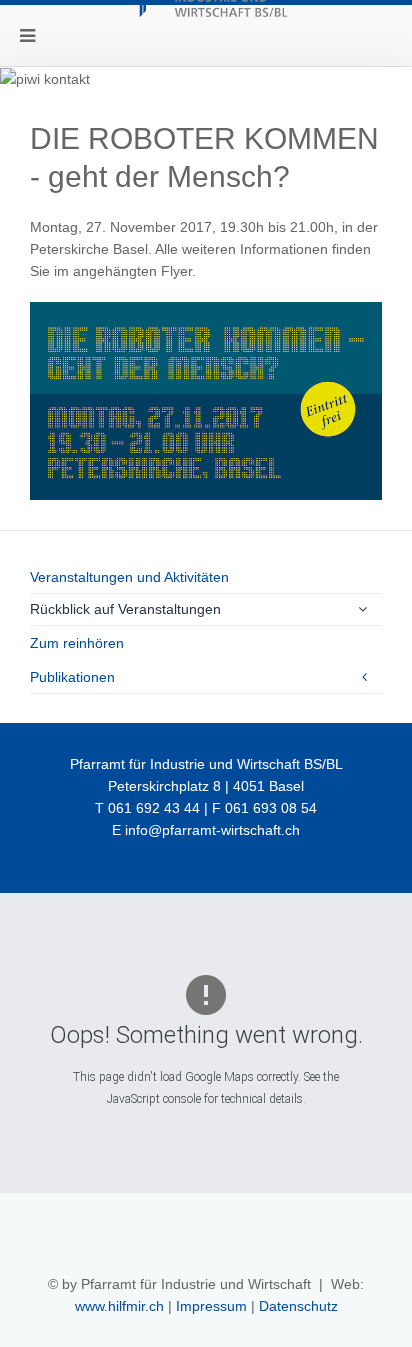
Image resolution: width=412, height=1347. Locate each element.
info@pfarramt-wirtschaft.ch (212, 830)
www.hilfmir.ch (119, 1306)
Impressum (211, 1306)
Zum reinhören (77, 643)
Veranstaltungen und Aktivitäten (129, 577)
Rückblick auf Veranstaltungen (125, 609)
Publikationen (72, 677)
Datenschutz (298, 1306)
